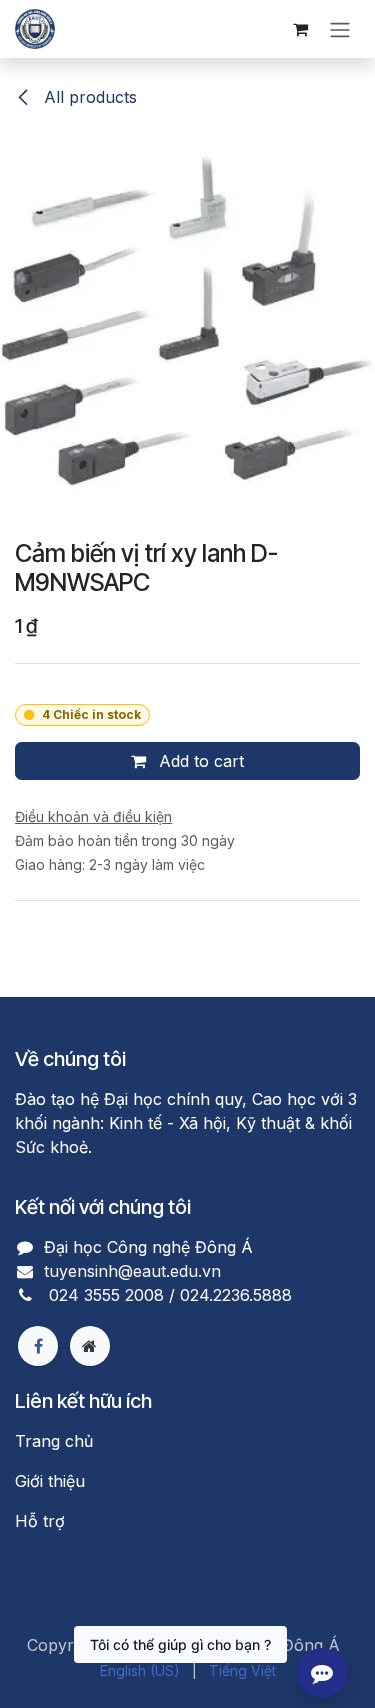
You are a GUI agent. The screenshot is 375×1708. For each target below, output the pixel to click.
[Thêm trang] (90, 1346)
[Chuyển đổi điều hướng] (340, 29)
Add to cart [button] (199, 761)
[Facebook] (38, 1346)
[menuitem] (140, 1670)
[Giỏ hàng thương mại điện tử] (300, 29)
